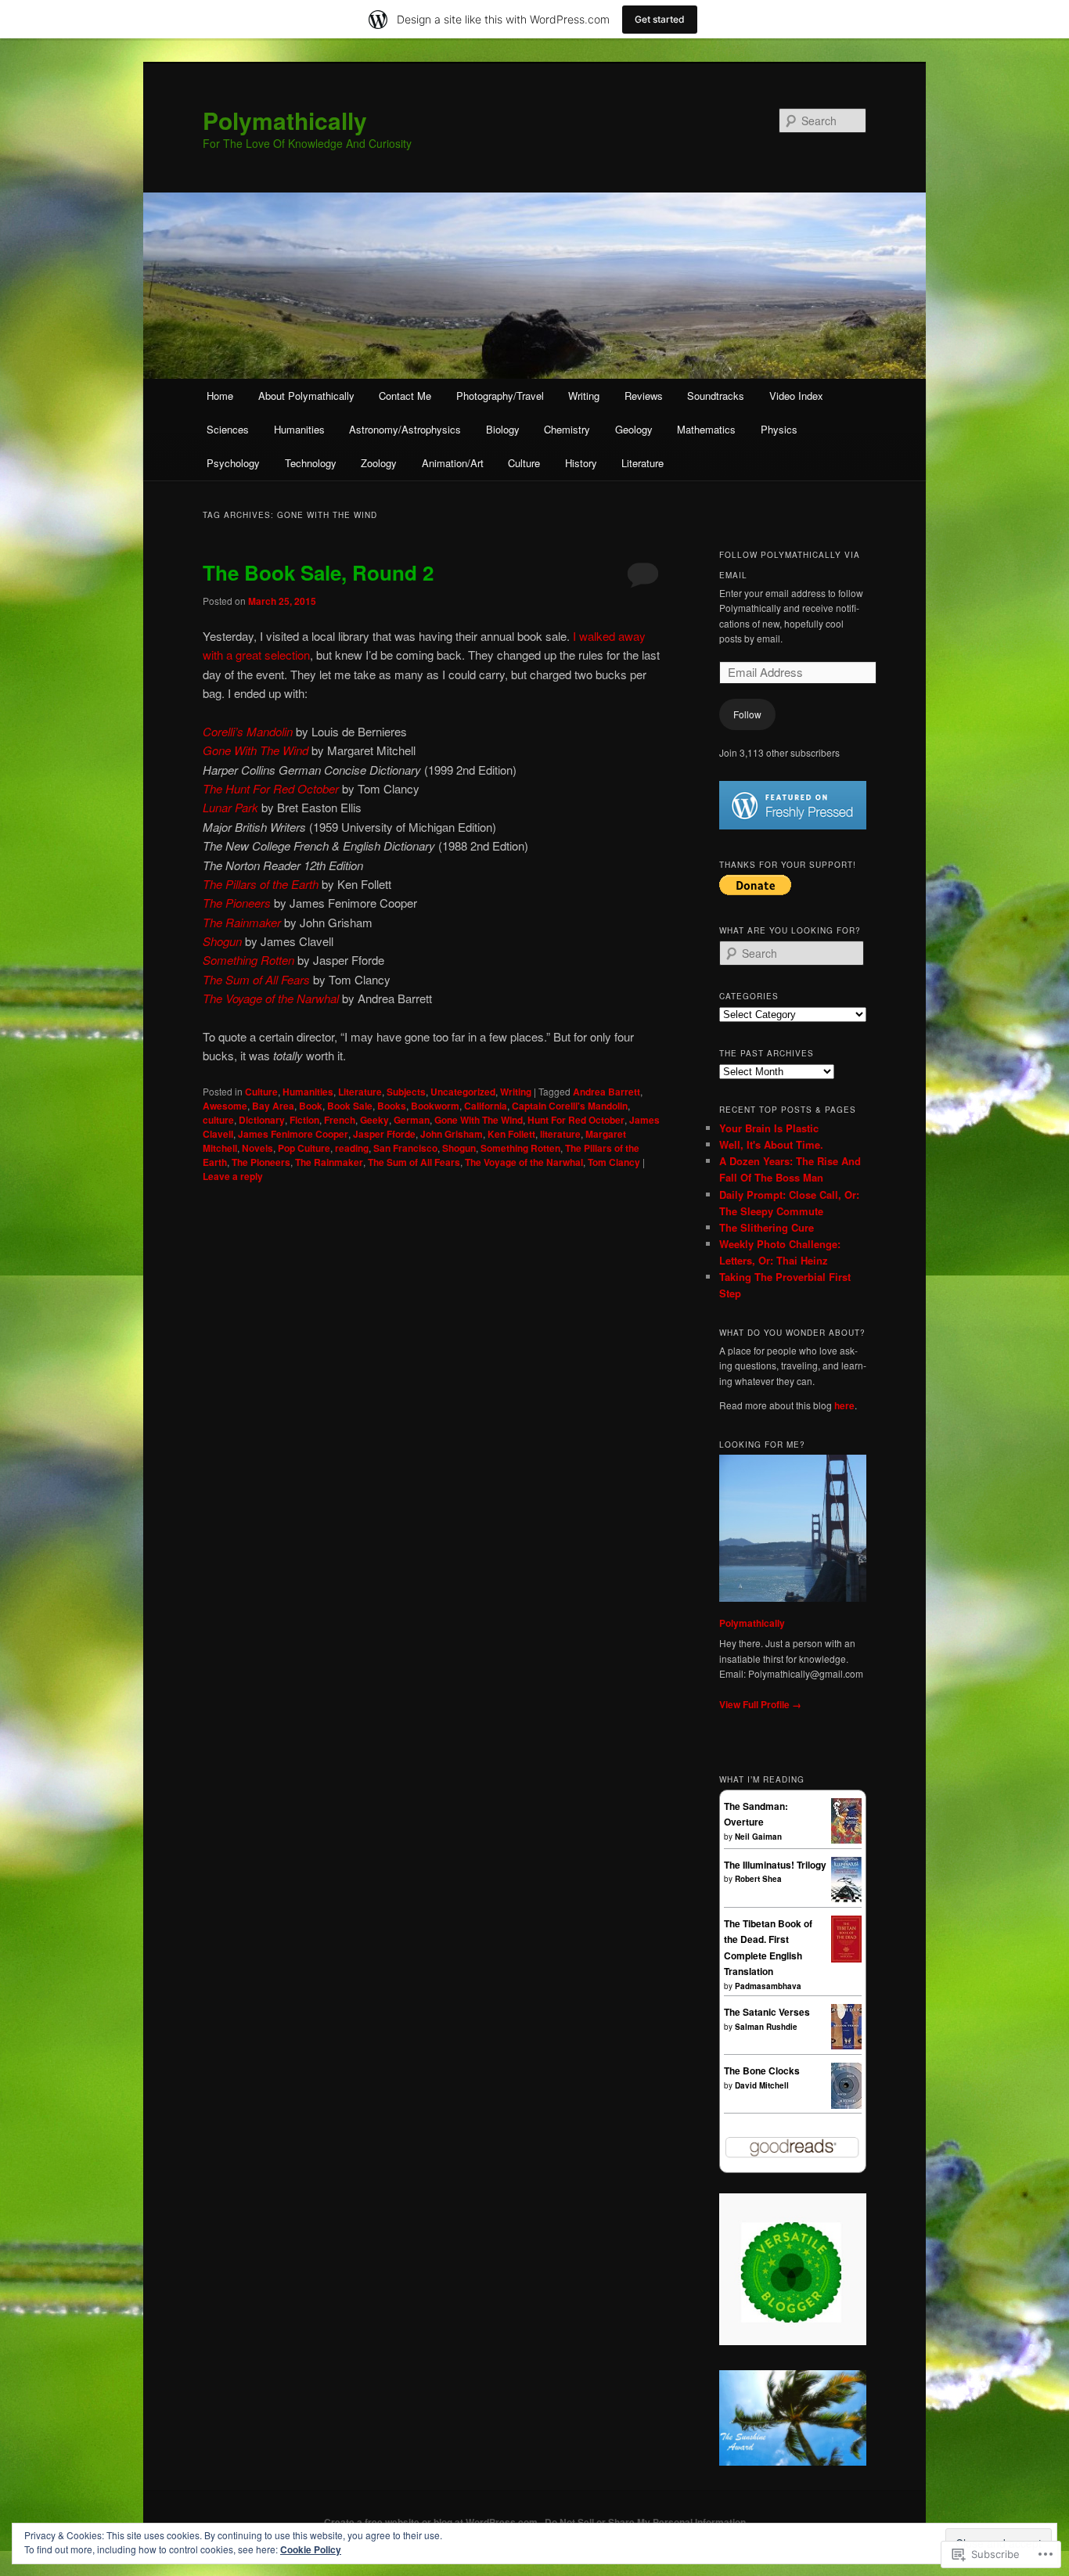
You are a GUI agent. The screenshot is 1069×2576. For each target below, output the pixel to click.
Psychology (233, 463)
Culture (524, 463)
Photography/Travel (500, 396)
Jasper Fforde (384, 1134)
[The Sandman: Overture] (846, 1840)
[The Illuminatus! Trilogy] (846, 1898)
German (412, 1120)
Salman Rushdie (766, 2027)
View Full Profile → (760, 1704)
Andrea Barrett (606, 1092)
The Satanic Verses (767, 2012)
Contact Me (405, 396)
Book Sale (350, 1106)
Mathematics (706, 429)
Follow (747, 714)
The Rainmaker (329, 1162)
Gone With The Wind (479, 1120)
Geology (634, 429)
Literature (642, 463)
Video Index (796, 396)
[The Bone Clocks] (846, 2105)
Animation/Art (453, 463)
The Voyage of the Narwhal (524, 1162)
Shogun (459, 1148)
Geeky (374, 1120)
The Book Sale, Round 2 (318, 572)
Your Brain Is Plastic (769, 1128)
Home (220, 396)
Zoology (379, 463)
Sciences (228, 429)
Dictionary (262, 1120)
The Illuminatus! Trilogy (775, 1865)
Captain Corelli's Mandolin (570, 1106)
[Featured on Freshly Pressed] (793, 826)
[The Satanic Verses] (846, 2045)
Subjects (406, 1092)
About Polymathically (306, 396)
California (486, 1106)
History (581, 463)
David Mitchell (762, 2085)
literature (560, 1134)
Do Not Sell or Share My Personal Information (645, 2522)
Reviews (644, 396)
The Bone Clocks (762, 2071)
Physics (779, 429)
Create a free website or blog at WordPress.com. (432, 2522)
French (340, 1120)
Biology (503, 429)
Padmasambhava (768, 1986)
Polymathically (285, 120)
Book (311, 1106)
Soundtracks (716, 396)
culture (218, 1120)
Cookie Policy (311, 2549)
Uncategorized (463, 1092)
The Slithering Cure (767, 1227)
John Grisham (452, 1134)
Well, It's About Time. (771, 1144)
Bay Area (273, 1106)
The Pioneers (261, 1162)
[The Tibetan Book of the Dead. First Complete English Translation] (846, 1959)
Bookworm (435, 1106)
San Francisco (405, 1148)
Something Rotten (520, 1148)
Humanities (299, 429)
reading (352, 1148)
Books (392, 1106)
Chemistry (567, 429)
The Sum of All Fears (414, 1162)
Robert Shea (758, 1879)
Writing (584, 396)
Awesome (225, 1106)
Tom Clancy (614, 1162)
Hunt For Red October (576, 1120)
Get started (660, 19)
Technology (311, 463)
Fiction (304, 1120)
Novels (257, 1148)
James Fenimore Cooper (293, 1134)
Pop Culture (304, 1148)
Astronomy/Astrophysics (405, 429)
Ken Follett (511, 1134)
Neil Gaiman (758, 1837)
